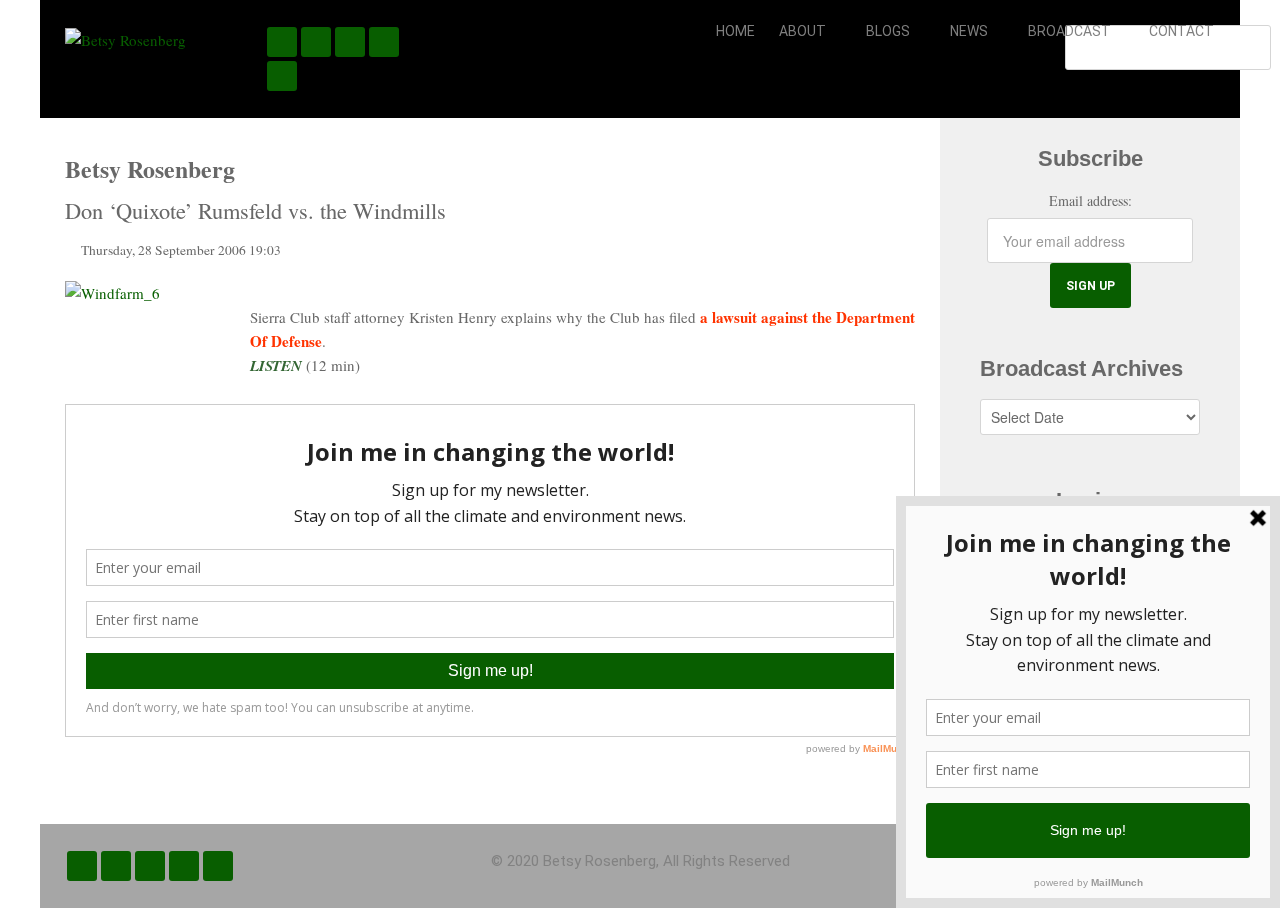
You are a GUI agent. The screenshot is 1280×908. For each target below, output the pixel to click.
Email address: (1090, 200)
